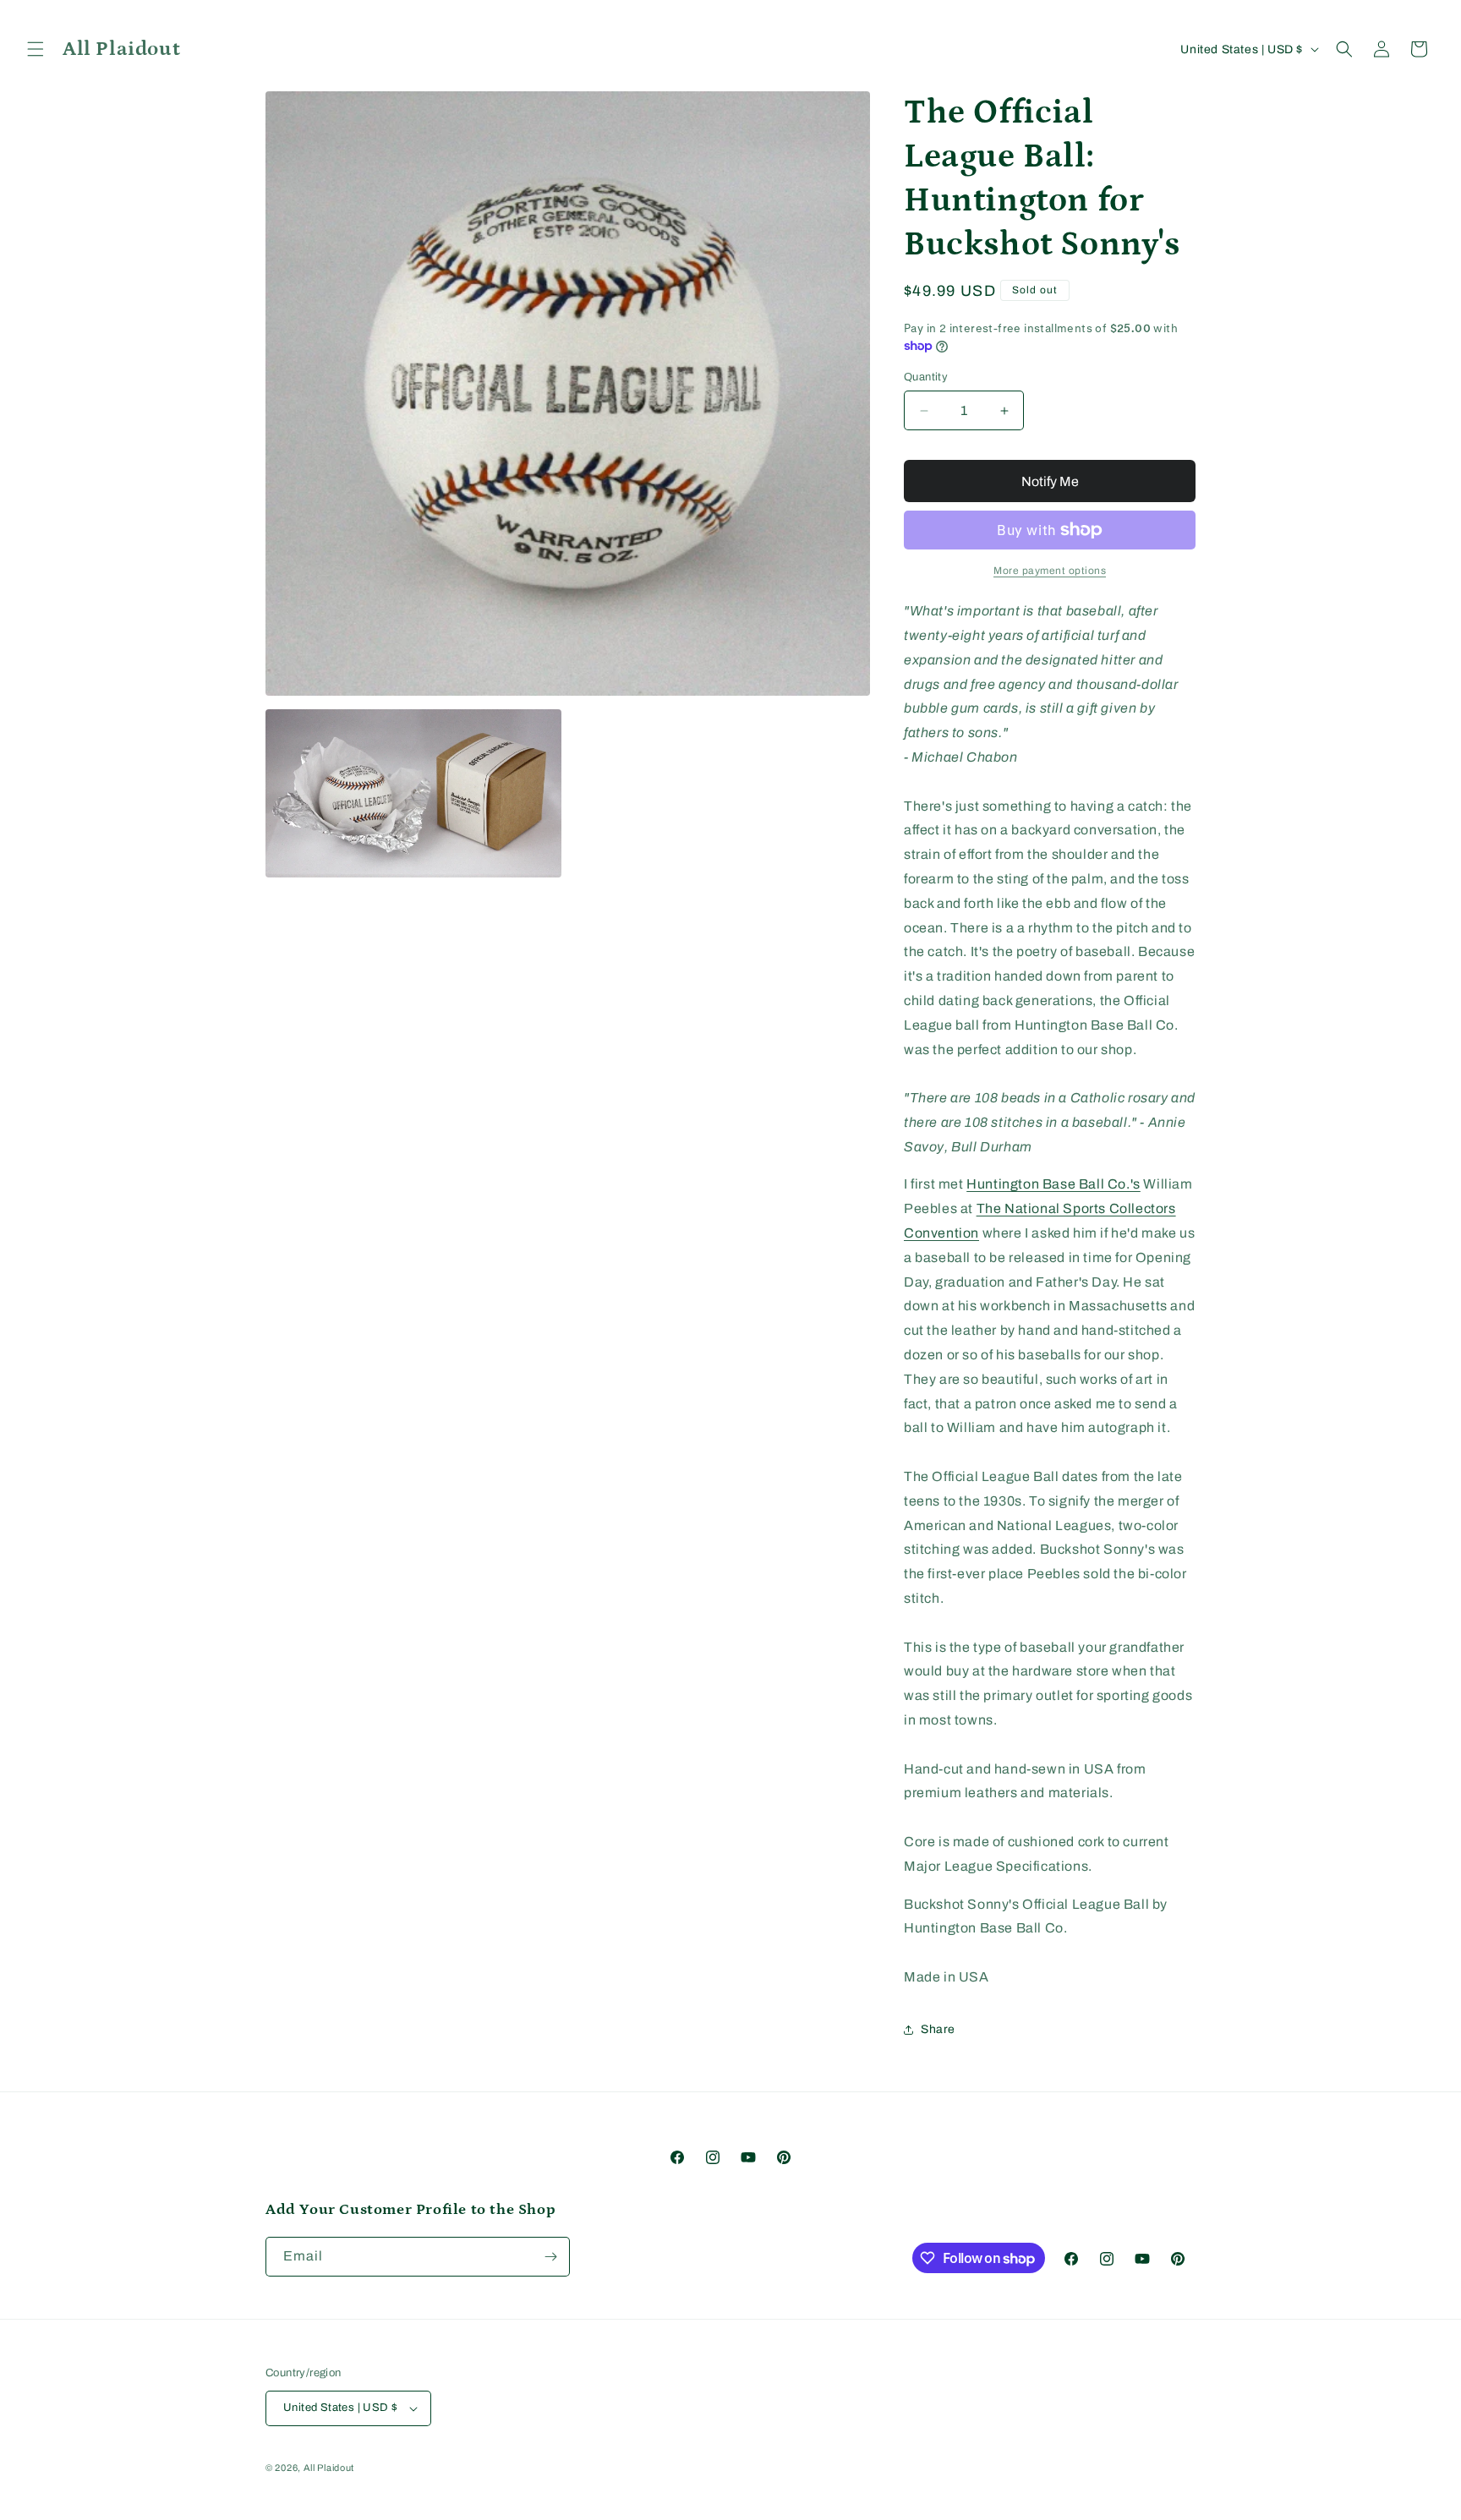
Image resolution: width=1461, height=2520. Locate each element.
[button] (36, 49)
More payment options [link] (1050, 571)
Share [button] (938, 2029)
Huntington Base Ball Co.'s (1053, 1184)
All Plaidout (329, 2468)
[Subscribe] (550, 2257)
